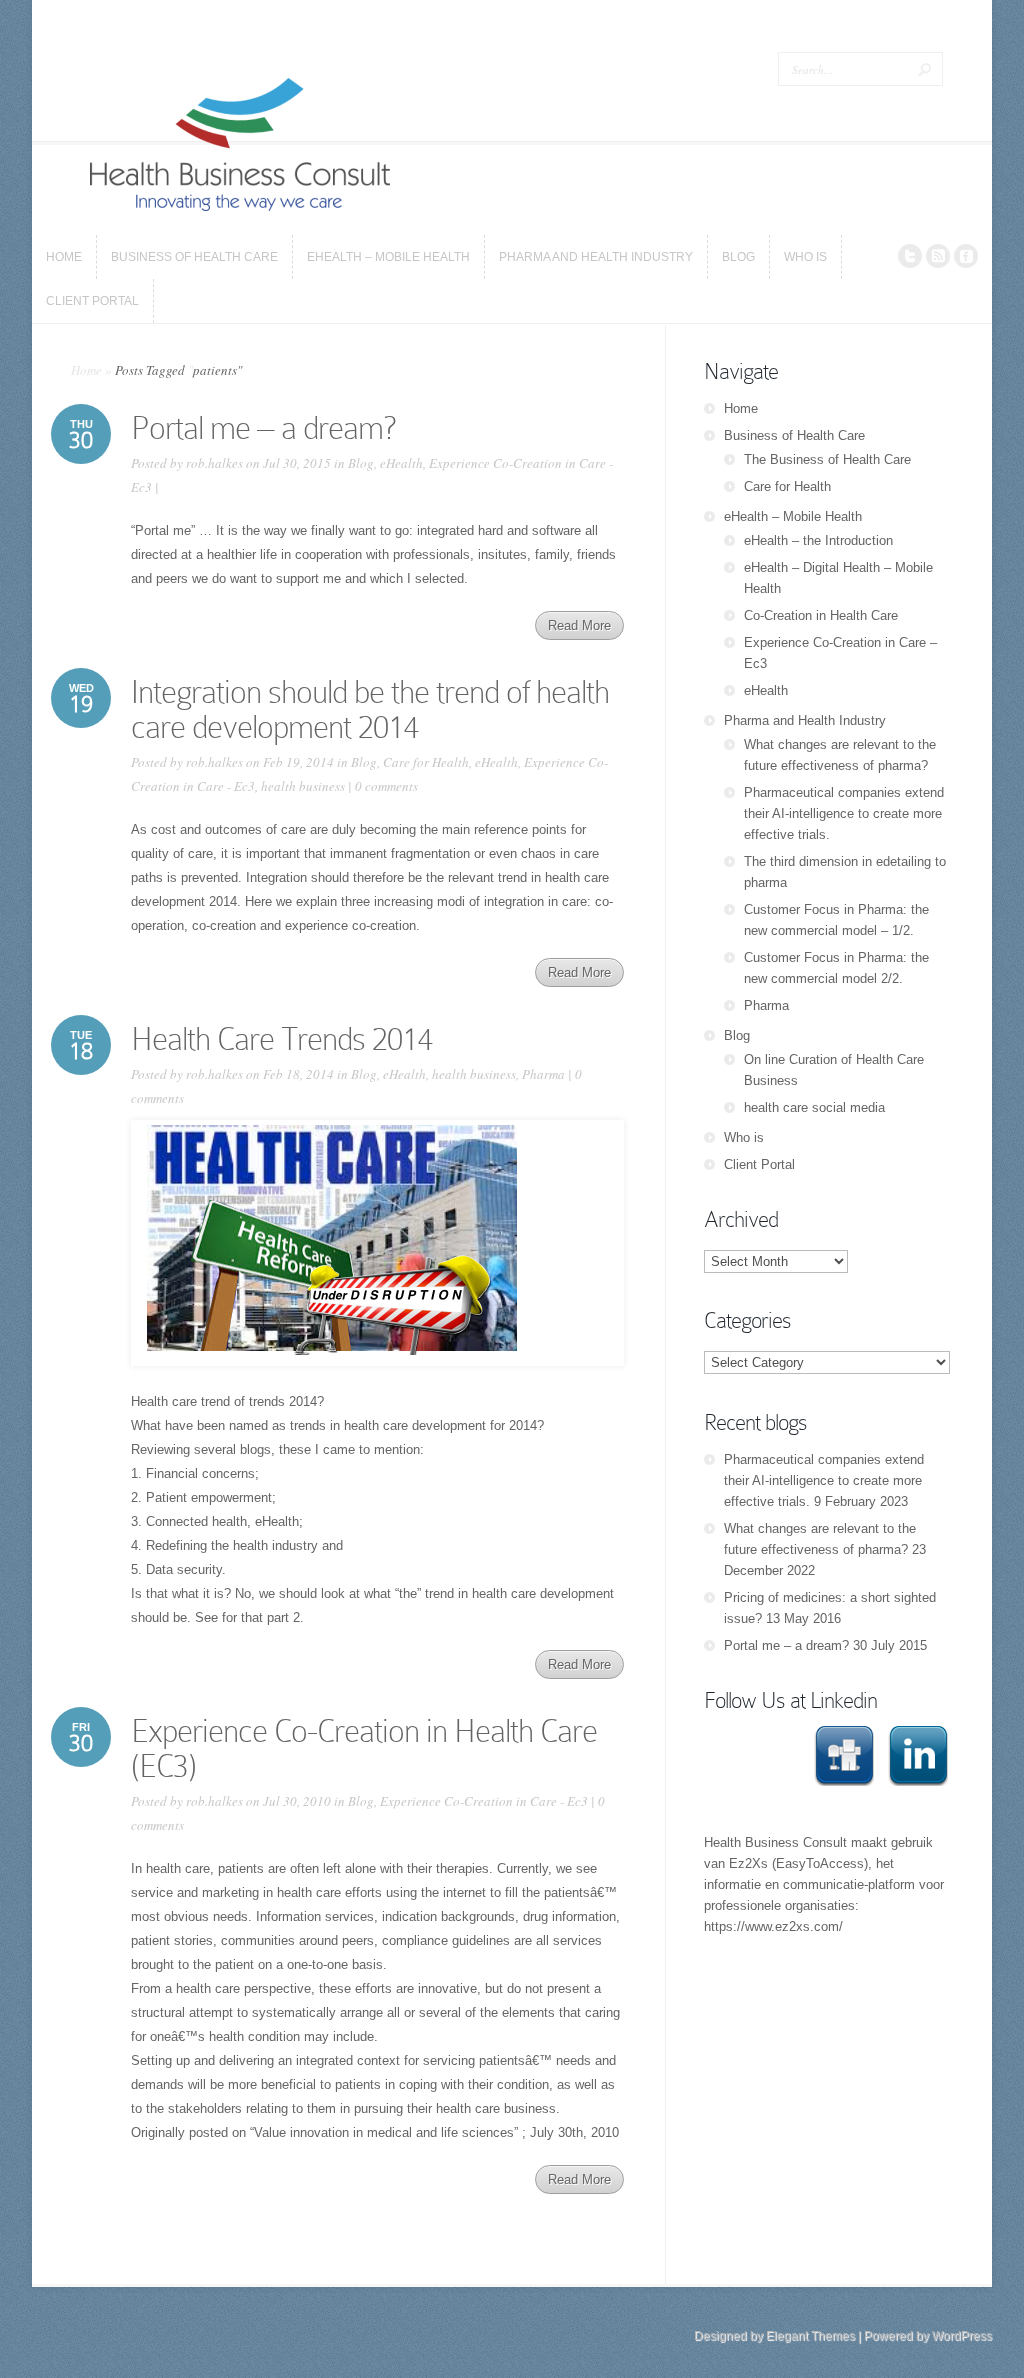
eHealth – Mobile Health (793, 516)
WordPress (962, 2336)
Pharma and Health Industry (805, 720)
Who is (744, 1137)
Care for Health (426, 762)
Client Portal (759, 1164)
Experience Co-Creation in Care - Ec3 (484, 1801)
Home (86, 370)
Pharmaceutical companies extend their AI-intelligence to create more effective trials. (844, 813)
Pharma (543, 1074)
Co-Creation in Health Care (821, 615)
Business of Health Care (794, 435)
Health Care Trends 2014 (281, 1039)
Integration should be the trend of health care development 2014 (370, 709)
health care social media (814, 1107)
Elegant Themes (810, 2336)
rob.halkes (214, 463)
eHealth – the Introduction (818, 540)
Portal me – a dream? (263, 428)
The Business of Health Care (827, 459)
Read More (579, 625)
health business (303, 786)
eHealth (401, 463)
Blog (361, 463)
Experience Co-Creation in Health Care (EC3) (364, 1748)
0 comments (386, 786)
